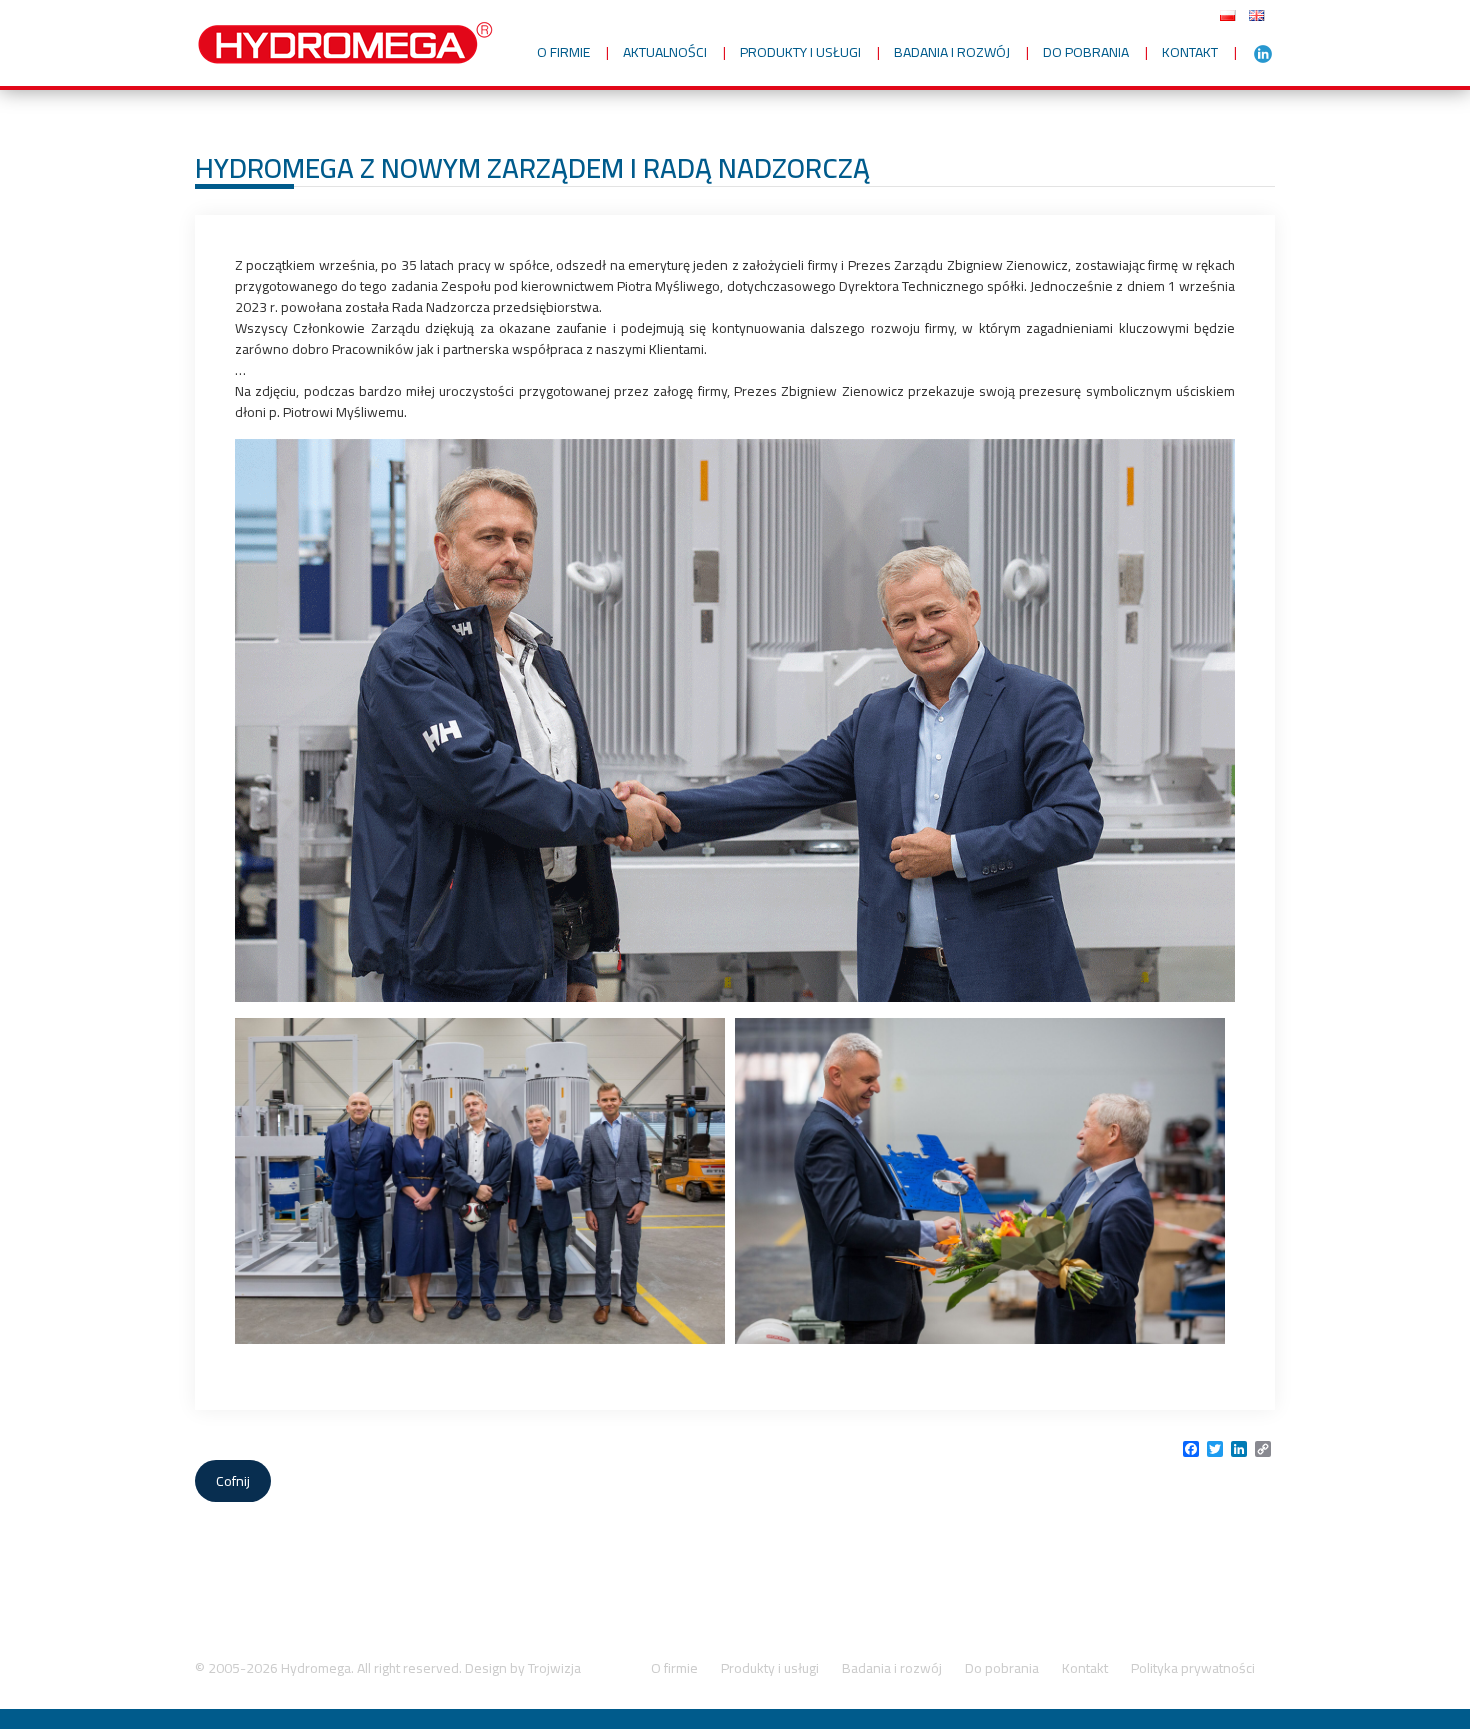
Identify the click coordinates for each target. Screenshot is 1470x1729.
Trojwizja (554, 1668)
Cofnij (233, 1481)
